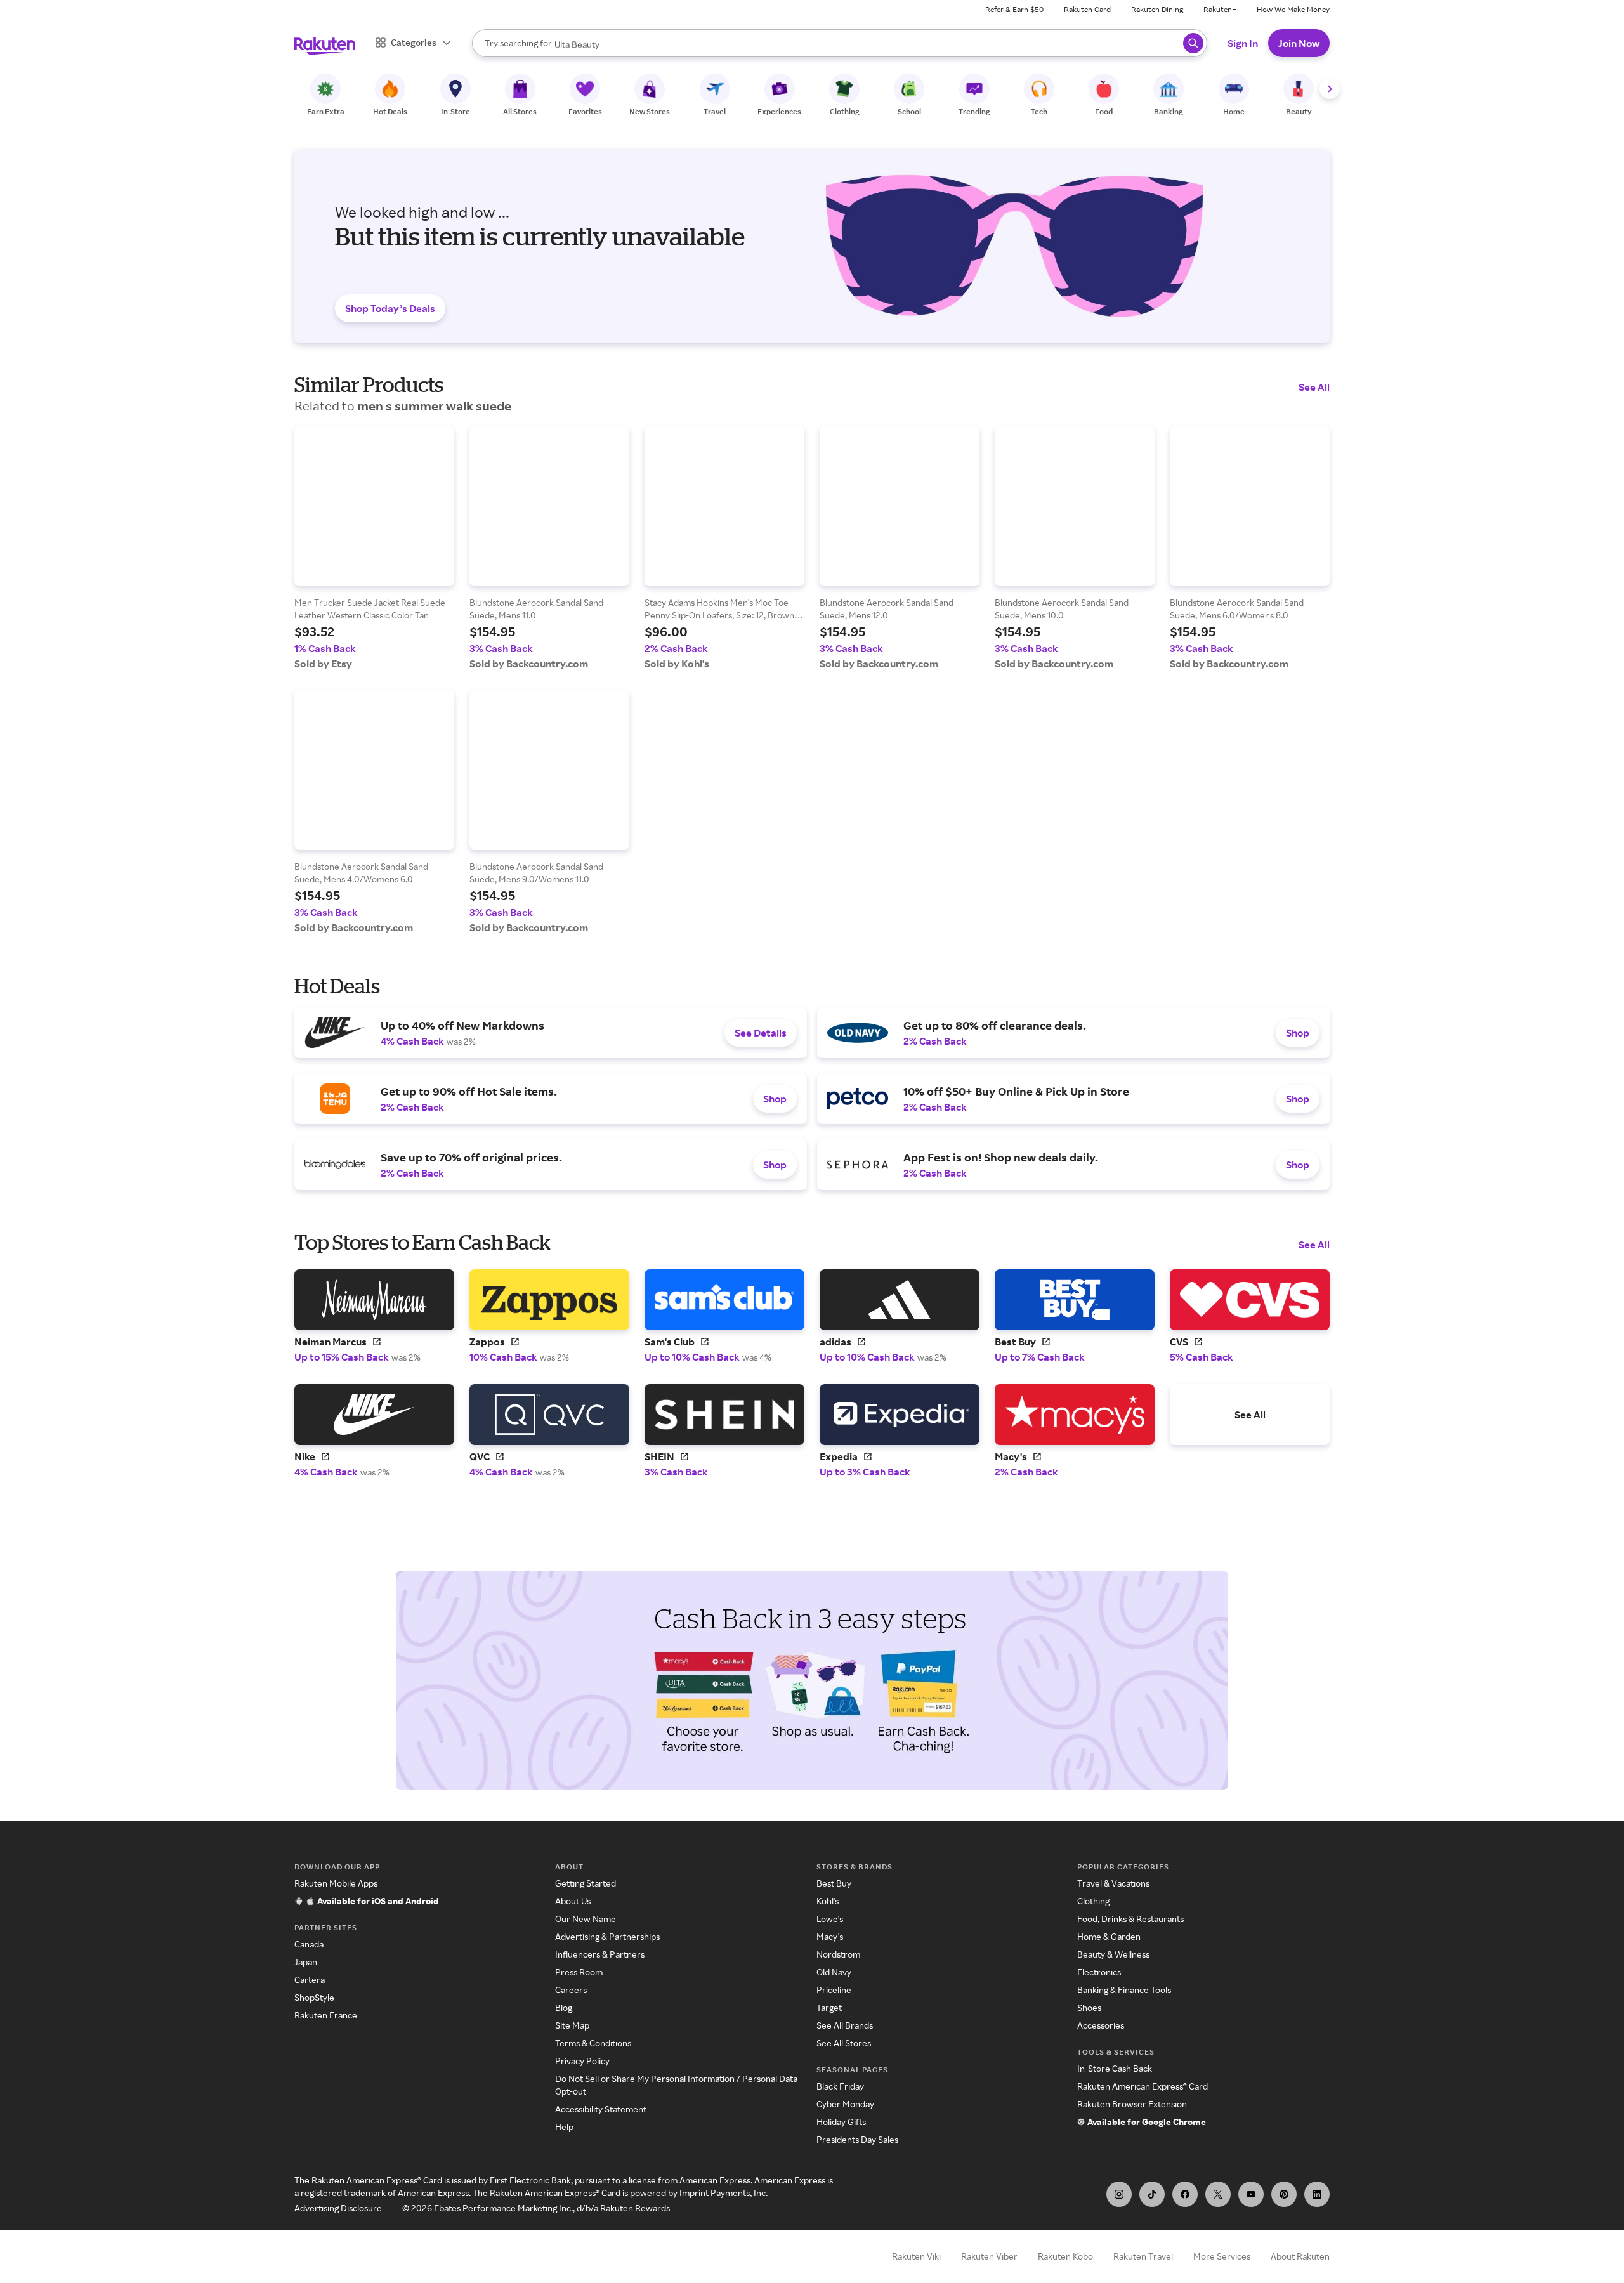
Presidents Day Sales (857, 2139)
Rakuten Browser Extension (1132, 2104)
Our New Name (586, 1919)
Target (829, 2007)
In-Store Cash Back (1115, 2068)
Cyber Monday (845, 2104)
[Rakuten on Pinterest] (1284, 2194)
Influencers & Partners (600, 1954)
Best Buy (834, 1883)
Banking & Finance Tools (1124, 1990)
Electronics (1099, 1972)
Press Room (579, 1972)
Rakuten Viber (989, 2256)
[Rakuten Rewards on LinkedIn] (1317, 2194)
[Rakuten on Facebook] (1185, 2194)
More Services (1222, 2256)
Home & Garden (1109, 1936)
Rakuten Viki (916, 2256)
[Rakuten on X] (1218, 2194)
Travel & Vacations (1113, 1883)
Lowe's (830, 1919)
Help (564, 2127)
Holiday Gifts (841, 2122)
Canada (309, 1944)
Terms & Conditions (593, 2043)
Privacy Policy (582, 2061)
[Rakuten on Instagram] (1119, 2194)
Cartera (310, 1979)
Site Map (572, 2025)
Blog (564, 2007)
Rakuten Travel (1143, 2256)
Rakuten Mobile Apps (336, 1883)
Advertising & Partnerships (607, 1936)
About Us (573, 1901)
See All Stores (844, 2043)
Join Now (1299, 43)
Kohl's (828, 1901)
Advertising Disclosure (338, 2208)
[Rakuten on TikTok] (1152, 2194)
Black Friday (840, 2086)
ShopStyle (314, 1997)
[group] (374, 548)
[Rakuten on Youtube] (1251, 2194)
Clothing (1093, 1901)
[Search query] (1193, 43)
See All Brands (845, 2025)
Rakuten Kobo (1065, 2256)
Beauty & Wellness (1113, 1954)
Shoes (1089, 2007)
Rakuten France (326, 2015)
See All (1314, 387)
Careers (571, 1990)
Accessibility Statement (601, 2109)
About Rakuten (1300, 2256)
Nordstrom (838, 1954)
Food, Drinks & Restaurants (1130, 1919)
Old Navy (834, 1972)
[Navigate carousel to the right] (1330, 89)
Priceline (834, 1990)
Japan (306, 1962)
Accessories (1101, 2025)
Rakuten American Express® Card (1143, 2086)
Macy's (830, 1936)
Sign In (1243, 43)
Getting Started (586, 1883)
